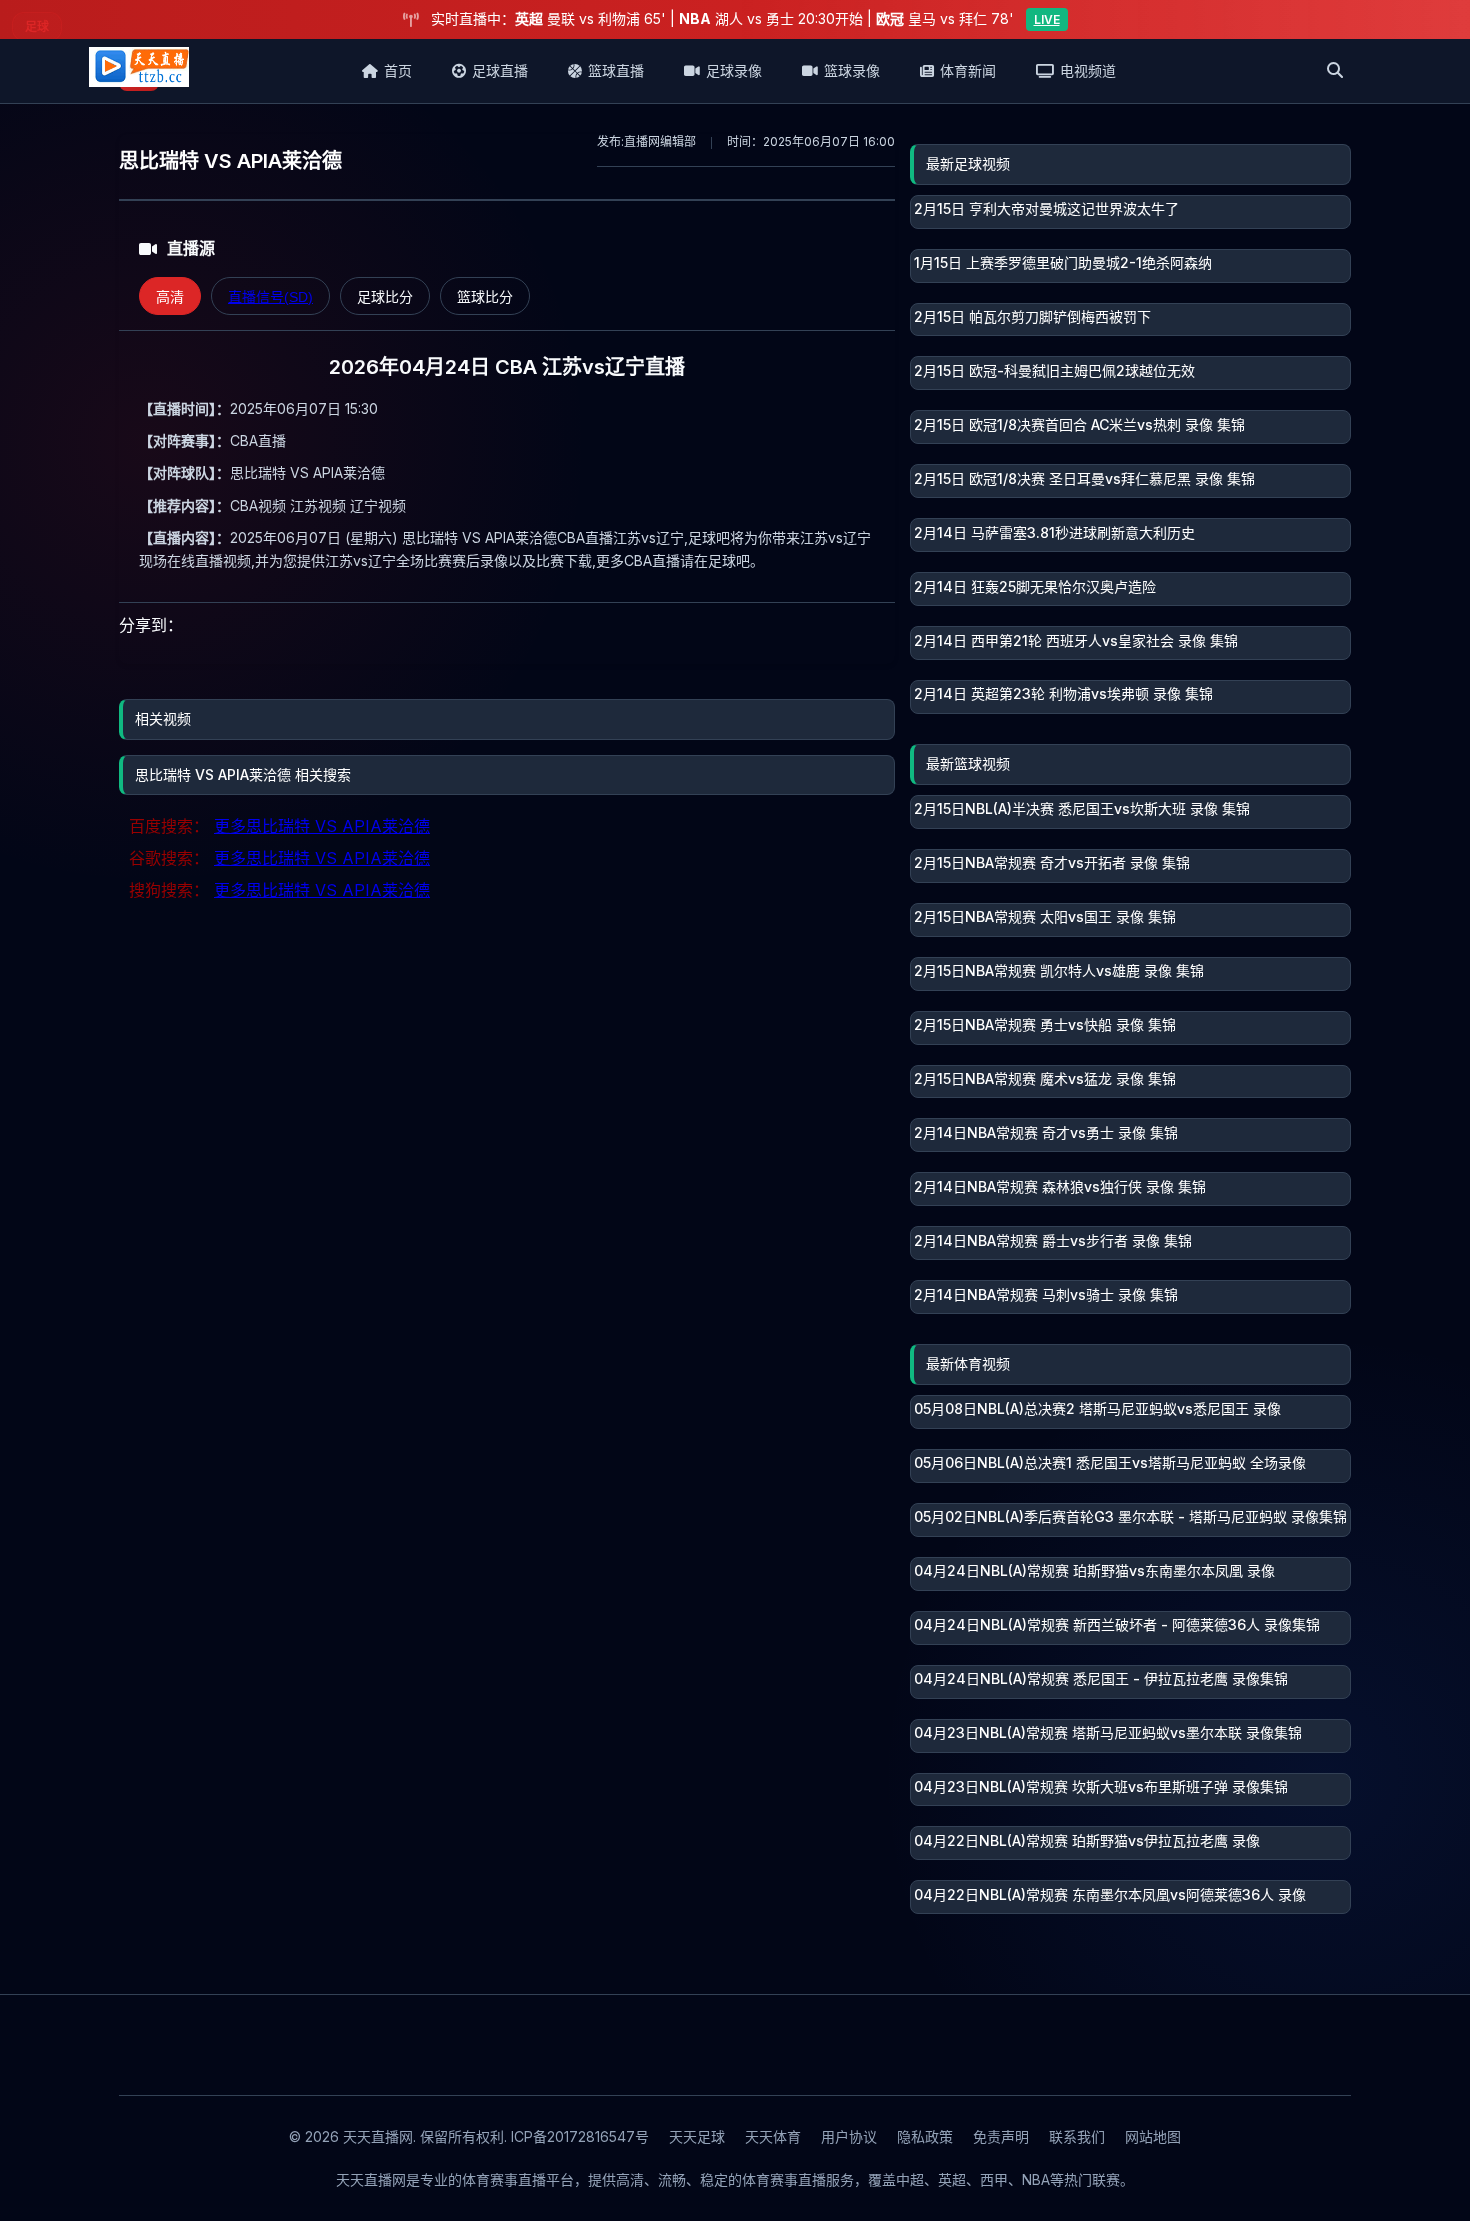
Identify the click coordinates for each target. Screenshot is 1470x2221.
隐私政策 (925, 2136)
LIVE (1047, 19)
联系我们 (1077, 2136)
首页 (398, 70)
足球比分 (385, 297)
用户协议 (849, 2136)
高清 (170, 297)
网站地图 (1153, 2136)
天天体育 (773, 2136)
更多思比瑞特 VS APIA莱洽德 (322, 826)
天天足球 (697, 2136)
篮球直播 (616, 70)
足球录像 (734, 70)
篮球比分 (485, 297)
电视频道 (1088, 70)
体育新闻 (968, 70)
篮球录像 (852, 70)
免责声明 (1001, 2136)
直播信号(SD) (270, 297)
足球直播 (500, 70)
